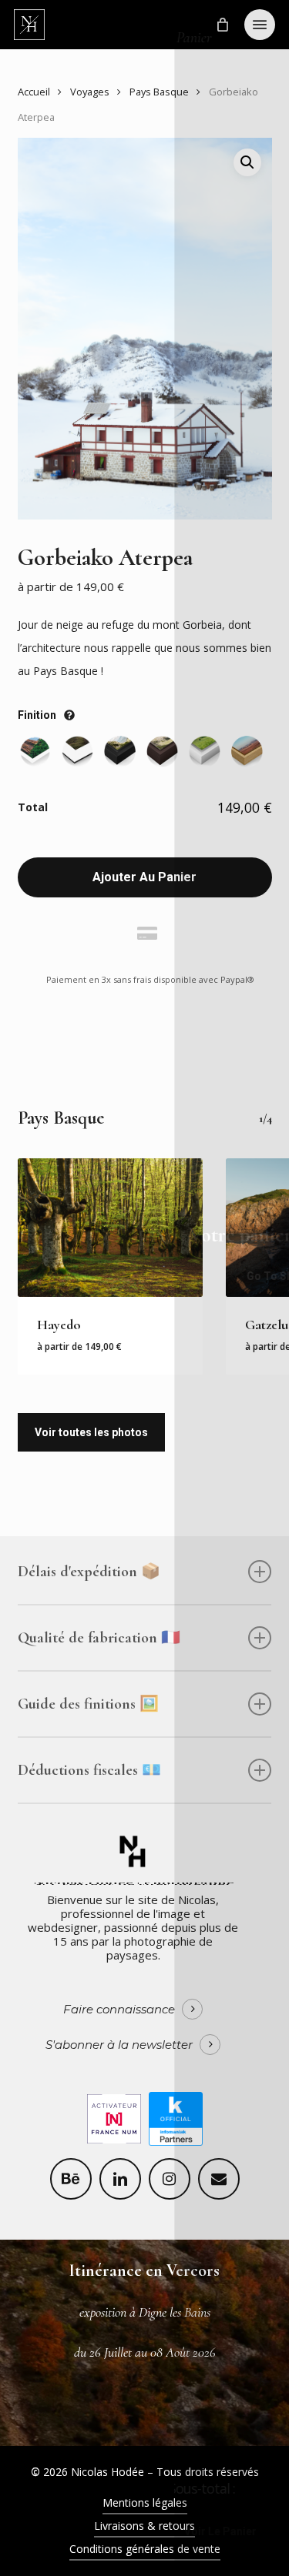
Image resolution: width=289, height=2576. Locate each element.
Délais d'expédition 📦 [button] (89, 1572)
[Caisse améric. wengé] (162, 752)
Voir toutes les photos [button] (91, 1432)
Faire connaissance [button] (119, 2010)
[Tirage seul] (35, 752)
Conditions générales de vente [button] (145, 2549)
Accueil (34, 92)
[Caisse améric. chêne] (247, 752)
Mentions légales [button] (145, 2502)
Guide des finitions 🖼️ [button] (88, 1704)
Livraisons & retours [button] (144, 2526)
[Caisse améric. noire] (120, 752)
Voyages (90, 92)
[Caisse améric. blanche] (205, 752)
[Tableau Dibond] (77, 752)
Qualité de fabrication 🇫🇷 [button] (99, 1638)
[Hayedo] (110, 1228)
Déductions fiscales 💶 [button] (89, 1770)
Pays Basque (159, 92)
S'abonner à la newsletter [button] (119, 2045)
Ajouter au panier (144, 877)
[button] (260, 25)
